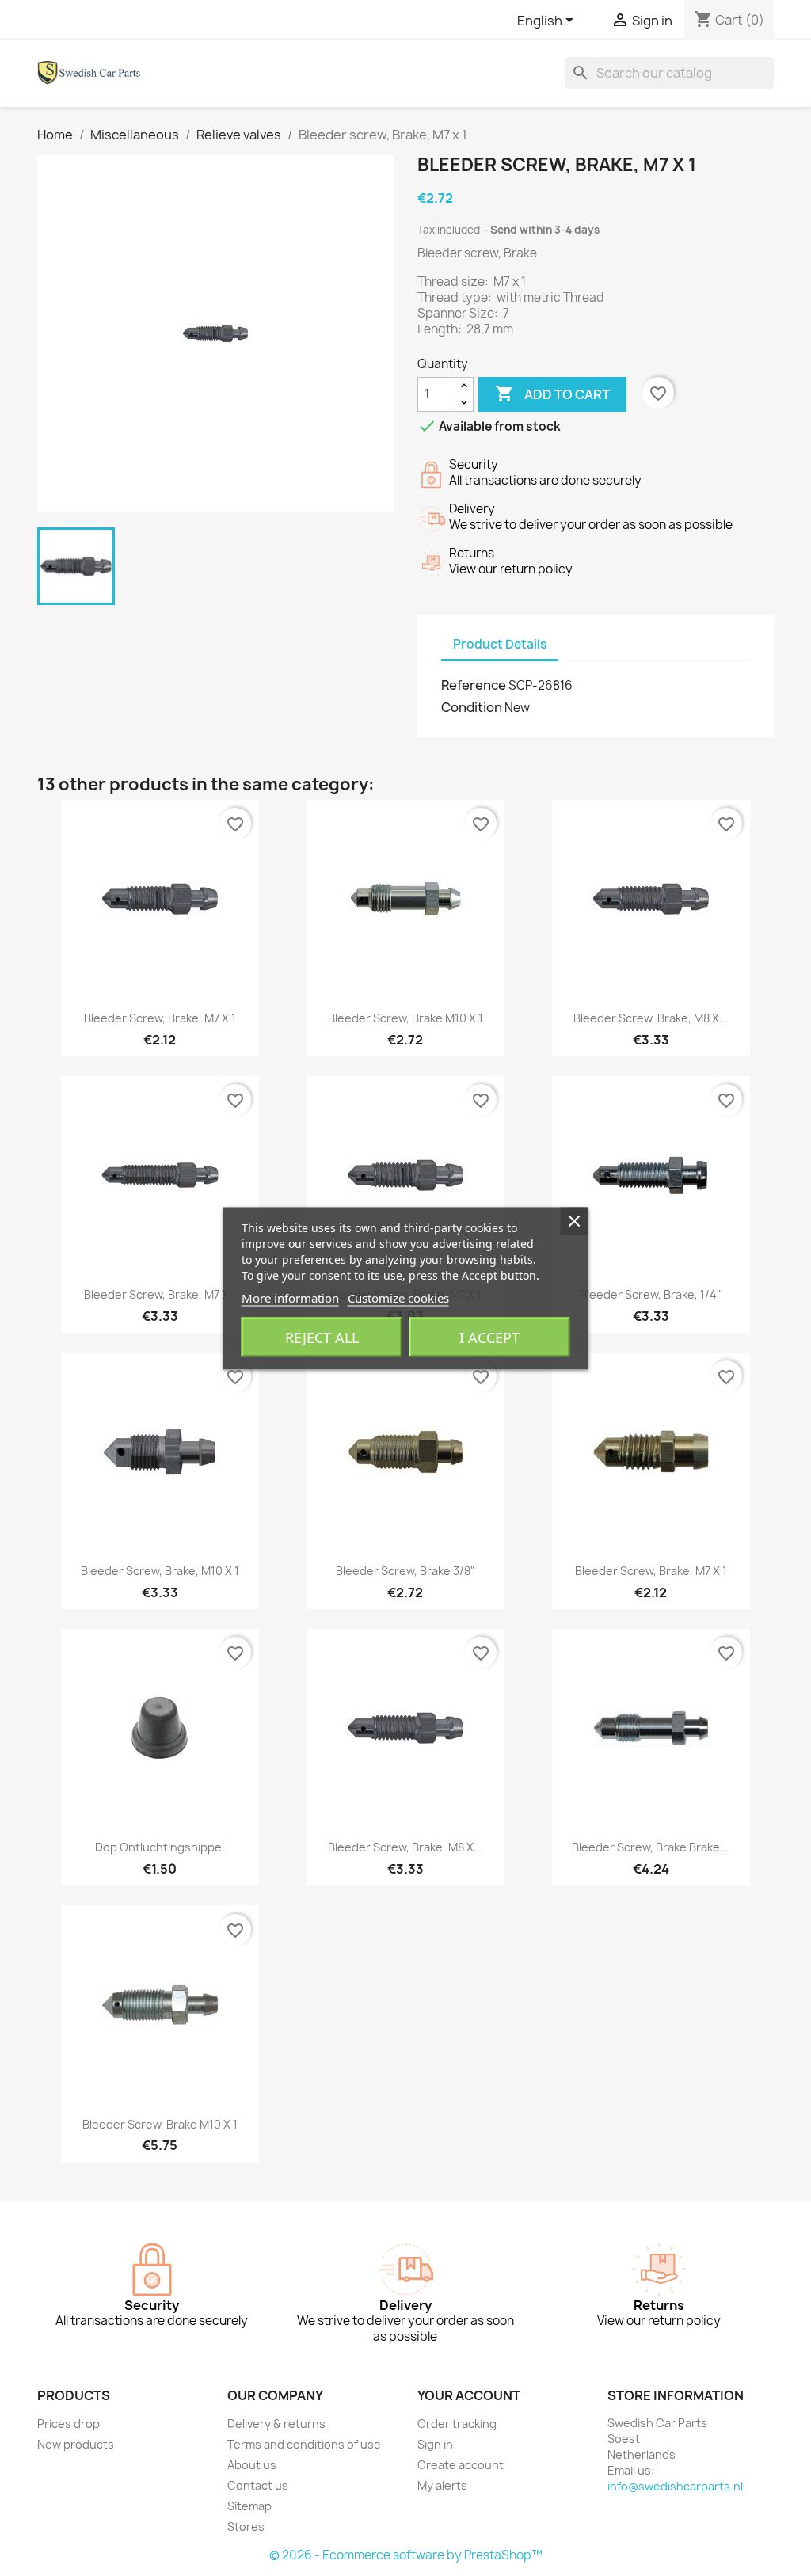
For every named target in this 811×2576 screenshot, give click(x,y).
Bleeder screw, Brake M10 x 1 (405, 1018)
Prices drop (69, 2424)
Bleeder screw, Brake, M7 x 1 (160, 1018)
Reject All (322, 1337)
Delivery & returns (276, 2424)
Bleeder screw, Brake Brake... (651, 1847)
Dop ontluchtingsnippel (160, 1847)
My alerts (442, 2485)
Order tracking (457, 2424)
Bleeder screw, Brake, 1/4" (651, 1294)
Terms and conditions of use (304, 2444)
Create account (461, 2465)
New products (76, 2444)
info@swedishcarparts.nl (675, 2486)
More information (290, 1297)
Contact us (258, 2485)
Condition (472, 707)
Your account (469, 2395)
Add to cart (552, 394)
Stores (246, 2527)
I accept (489, 1337)
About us (252, 2465)
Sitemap (249, 2506)
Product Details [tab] (500, 644)
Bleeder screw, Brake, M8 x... (651, 1018)
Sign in (435, 2444)
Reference (474, 685)
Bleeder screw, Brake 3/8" (405, 1571)
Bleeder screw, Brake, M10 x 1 (160, 1571)
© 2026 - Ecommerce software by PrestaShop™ (406, 2555)
